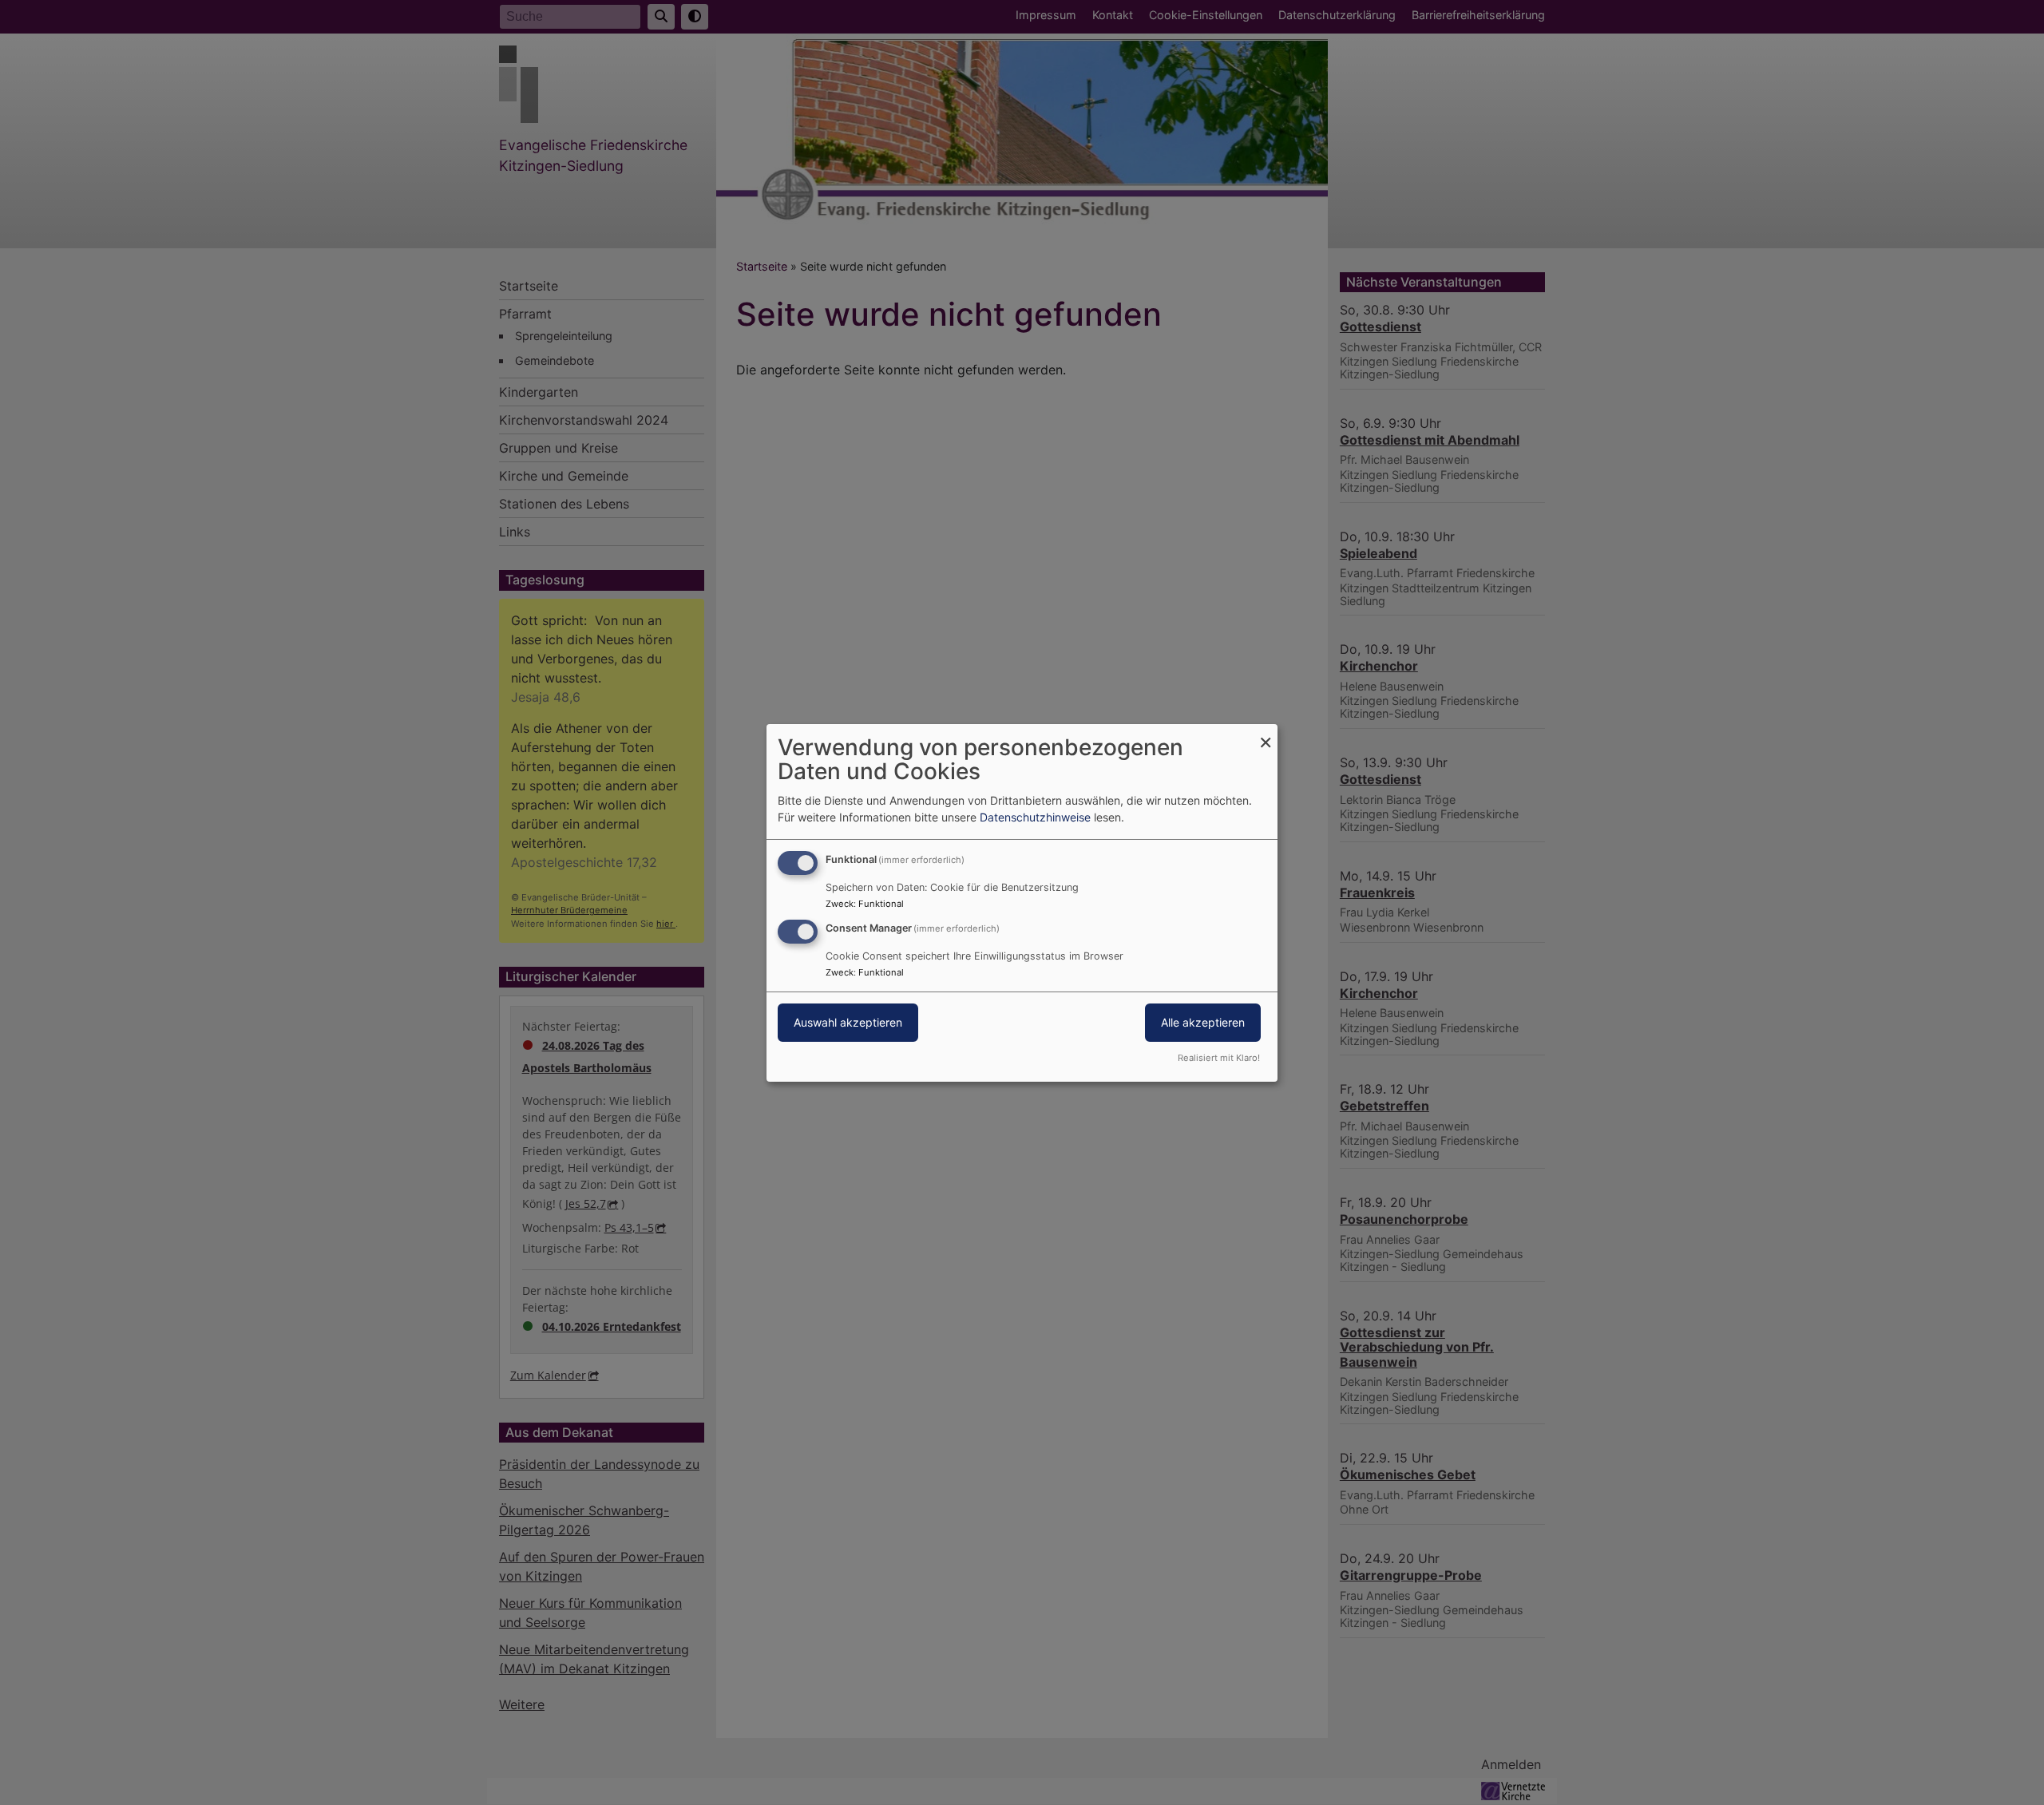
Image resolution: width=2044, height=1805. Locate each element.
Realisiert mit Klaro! (1219, 1058)
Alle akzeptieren (1203, 1022)
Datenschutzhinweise (1035, 817)
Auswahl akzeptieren (848, 1022)
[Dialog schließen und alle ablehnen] (1266, 733)
